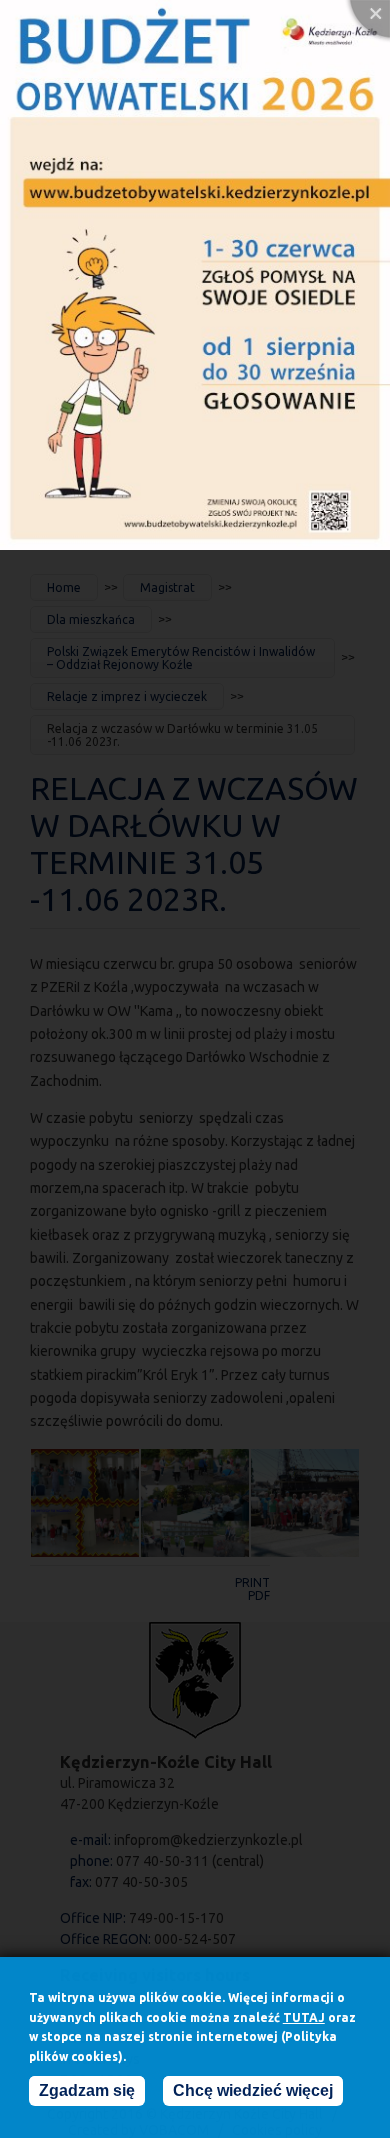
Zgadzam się (87, 2090)
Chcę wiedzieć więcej (253, 2090)
